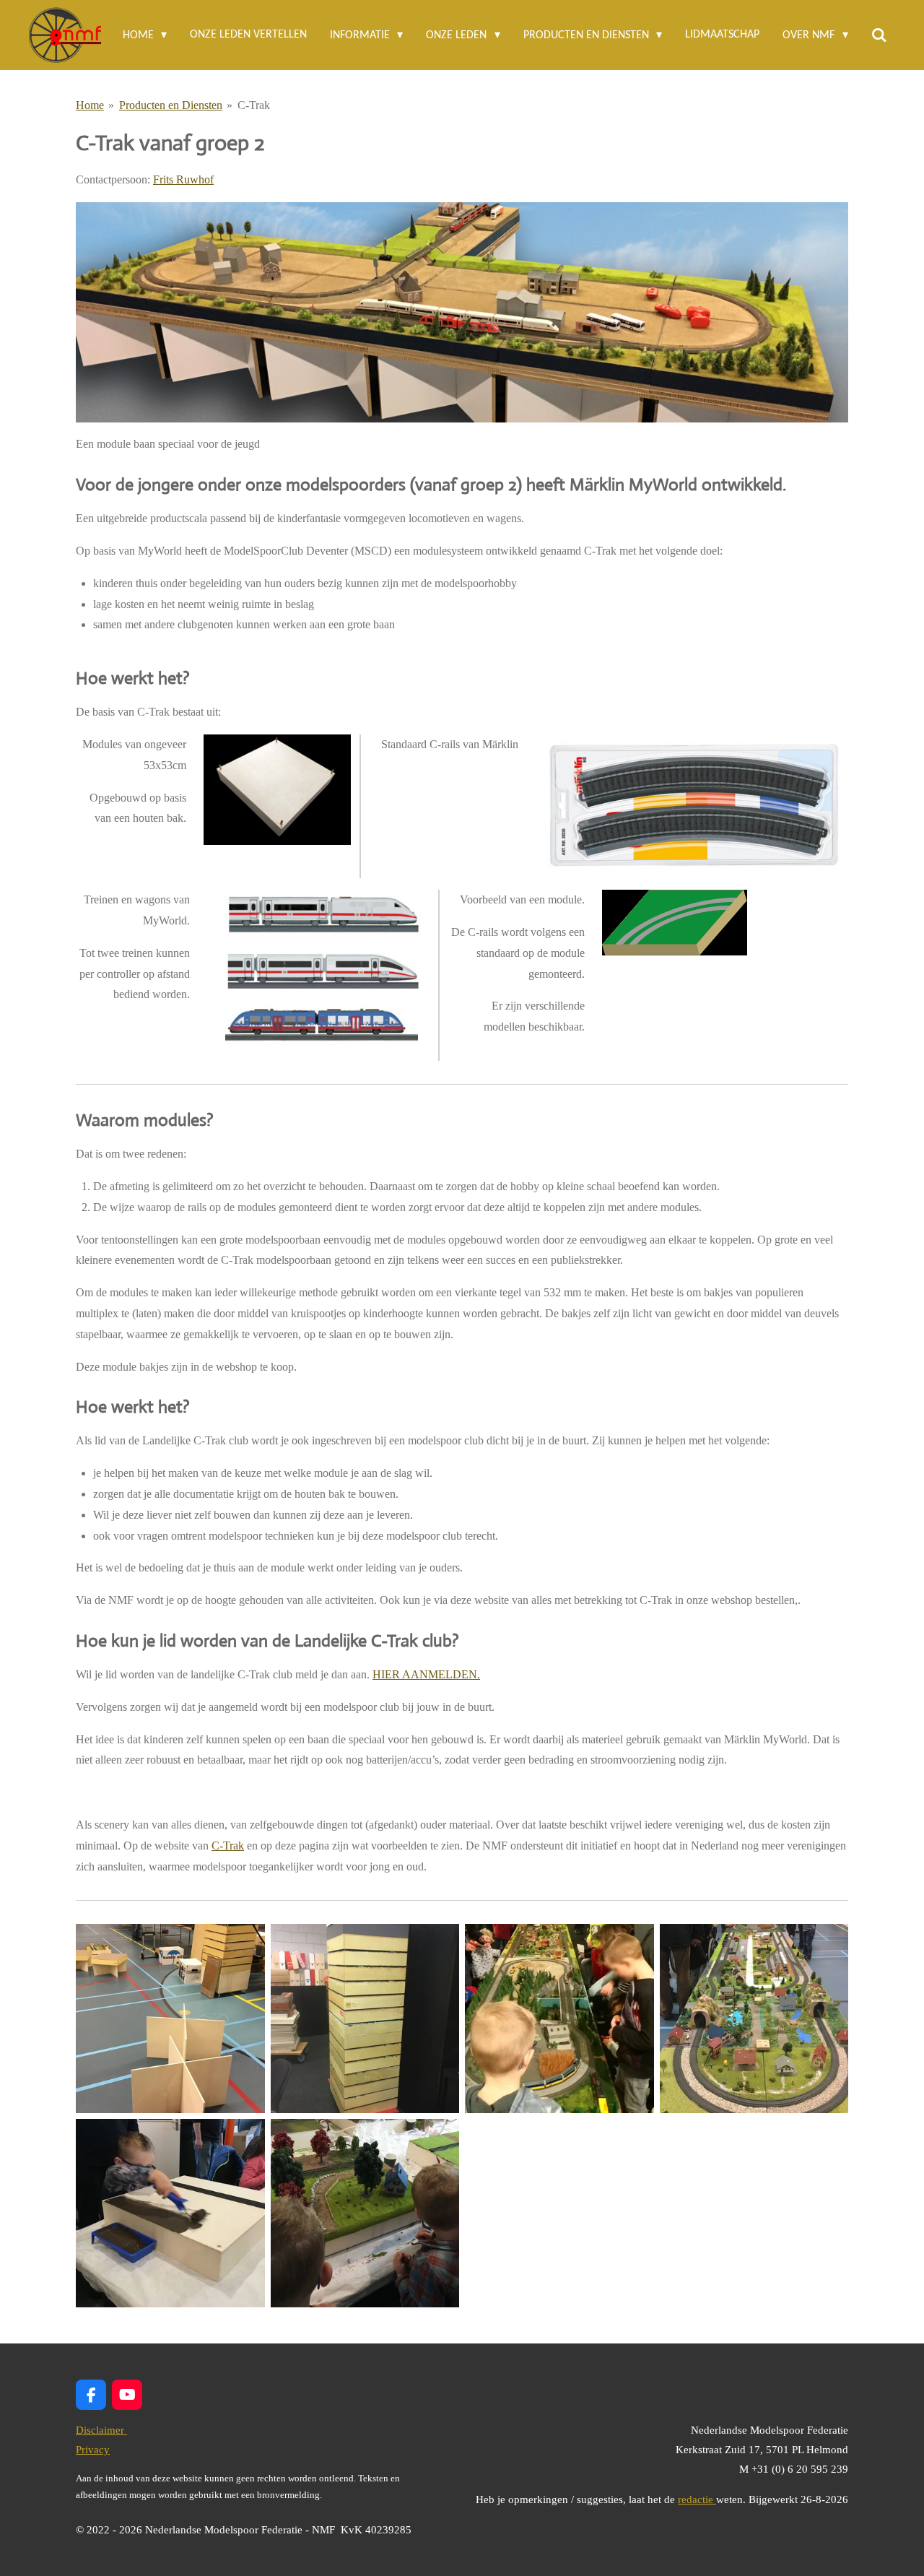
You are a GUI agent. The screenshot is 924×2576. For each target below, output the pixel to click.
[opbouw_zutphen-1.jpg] (170, 2018)
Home (90, 105)
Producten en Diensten (171, 105)
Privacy (93, 2450)
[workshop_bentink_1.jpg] (170, 2213)
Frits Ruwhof (183, 179)
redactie (697, 2499)
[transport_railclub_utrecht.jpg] (365, 2018)
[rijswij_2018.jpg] (559, 2018)
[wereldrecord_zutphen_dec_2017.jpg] (754, 2018)
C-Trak (254, 105)
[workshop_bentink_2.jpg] (365, 2213)
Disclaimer (101, 2430)
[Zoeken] (879, 35)
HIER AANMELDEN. (426, 1674)
